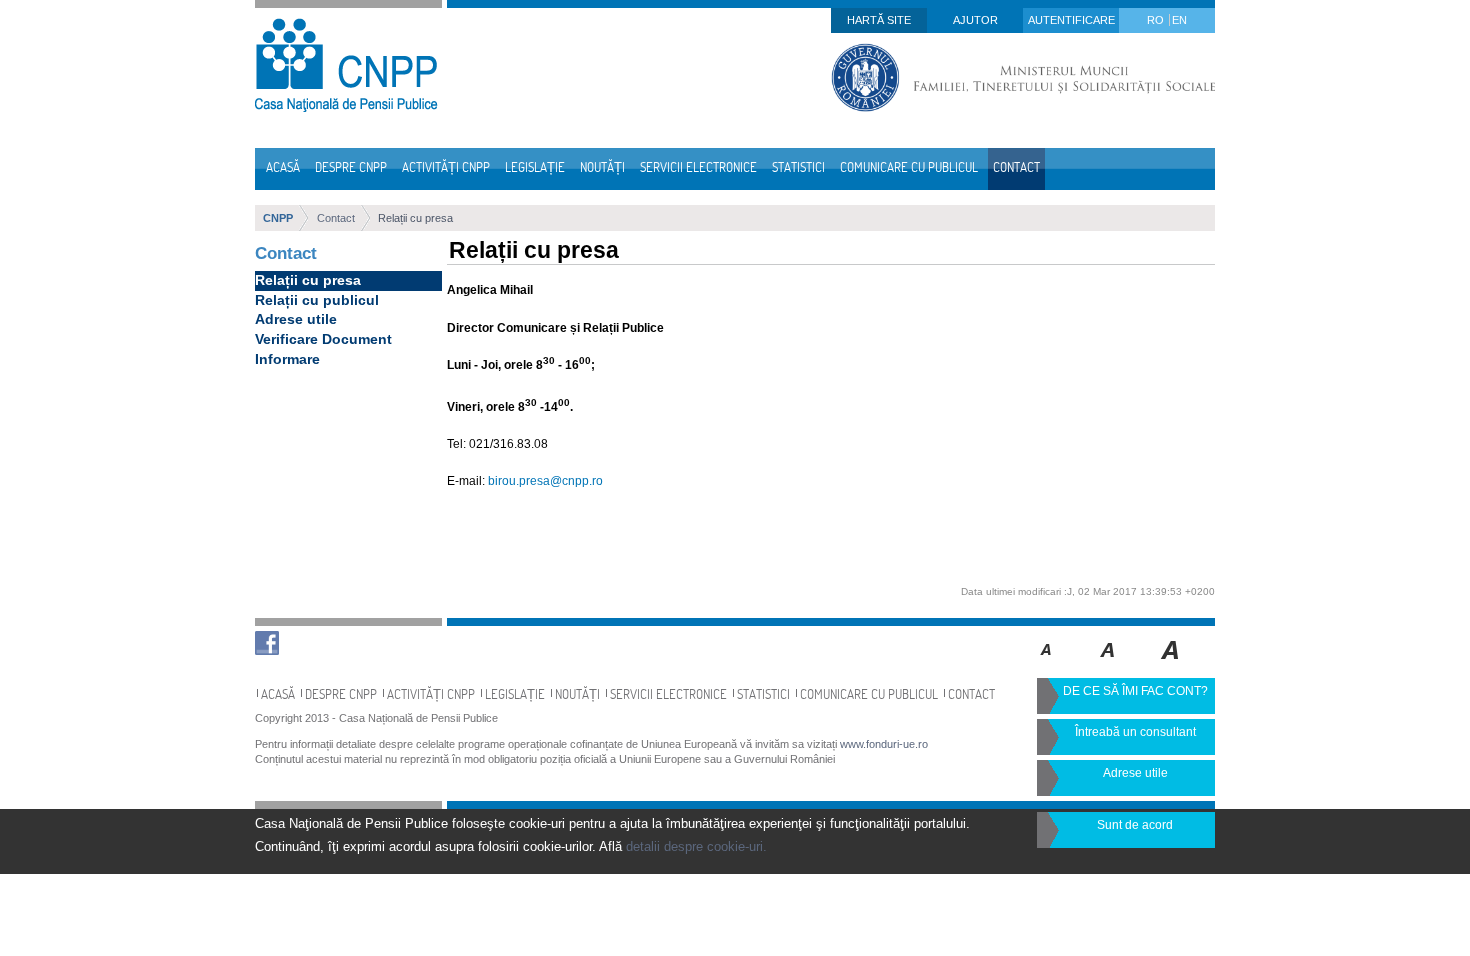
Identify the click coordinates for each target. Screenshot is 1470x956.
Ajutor (975, 20)
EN (1179, 20)
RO (1157, 20)
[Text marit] (1108, 664)
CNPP (278, 218)
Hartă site (879, 20)
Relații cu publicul (317, 300)
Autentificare (1071, 20)
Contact (336, 218)
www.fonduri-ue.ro (884, 744)
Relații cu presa (415, 218)
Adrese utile (296, 319)
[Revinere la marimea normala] (1046, 664)
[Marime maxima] (1171, 664)
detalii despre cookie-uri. (696, 846)
